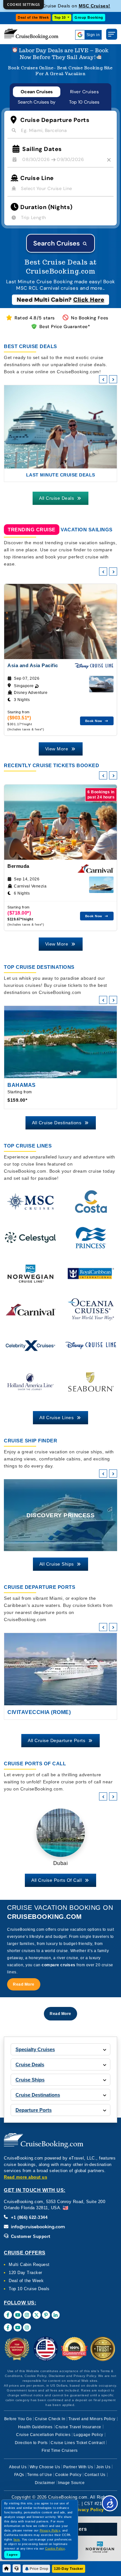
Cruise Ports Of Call (35, 1764)
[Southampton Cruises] (60, 1669)
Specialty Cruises (35, 2049)
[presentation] (103, 571)
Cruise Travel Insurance (78, 2427)
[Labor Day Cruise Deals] (60, 54)
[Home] (7, 2568)
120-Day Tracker (69, 2569)
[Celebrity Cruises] (30, 1350)
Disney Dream (61, 1515)
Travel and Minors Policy (92, 2419)
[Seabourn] (91, 1386)
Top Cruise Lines (28, 1146)
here (17, 2540)
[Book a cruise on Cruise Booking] (31, 34)
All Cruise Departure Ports (57, 1740)
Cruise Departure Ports (40, 1587)
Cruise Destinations (38, 2095)
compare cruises (59, 1965)
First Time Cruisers (60, 2451)
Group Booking (89, 17)
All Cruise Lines (57, 1418)
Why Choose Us (45, 2467)
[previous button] (103, 379)
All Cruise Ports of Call (57, 1880)
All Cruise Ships (57, 1564)
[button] (24, 1984)
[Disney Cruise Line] (91, 1350)
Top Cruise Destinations (39, 967)
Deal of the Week (33, 17)
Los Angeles (61, 1863)
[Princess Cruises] (91, 1242)
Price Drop (39, 2569)
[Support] (17, 2568)
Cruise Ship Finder (30, 1441)
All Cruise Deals (57, 498)
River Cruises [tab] (85, 92)
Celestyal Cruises (95, 6)
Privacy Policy (88, 2510)
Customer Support (30, 2236)
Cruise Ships (30, 2080)
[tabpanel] (60, 182)
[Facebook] (8, 2315)
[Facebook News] (8, 2327)
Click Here (89, 300)
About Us (18, 2467)
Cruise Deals (30, 2065)
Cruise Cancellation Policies (43, 2435)
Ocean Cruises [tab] (37, 92)
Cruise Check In (50, 2419)
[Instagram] (27, 2315)
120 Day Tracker (25, 2273)
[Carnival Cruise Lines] (30, 1314)
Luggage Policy (88, 2435)
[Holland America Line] (30, 1386)
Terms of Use (40, 2475)
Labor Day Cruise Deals (61, 475)
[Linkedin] (56, 2315)
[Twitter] (37, 2315)
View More (57, 749)
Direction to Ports (31, 2443)
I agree (12, 2555)
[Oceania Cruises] (91, 1314)
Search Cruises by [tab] (37, 102)
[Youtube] (18, 2315)
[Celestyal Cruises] (30, 1242)
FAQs (19, 2475)
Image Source (71, 2483)
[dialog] (24, 5)
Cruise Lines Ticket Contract (78, 2443)
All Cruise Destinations (57, 1123)
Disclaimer (45, 2483)
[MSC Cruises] (30, 1206)
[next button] (113, 379)
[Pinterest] (46, 2315)
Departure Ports (34, 2110)
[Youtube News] (18, 2327)
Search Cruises (57, 243)
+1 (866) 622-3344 (28, 2217)
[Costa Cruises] (91, 1206)
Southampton (29, 1712)
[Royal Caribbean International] (91, 1278)
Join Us (103, 2467)
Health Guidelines (35, 2427)
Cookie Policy (68, 2475)
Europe (19, 1085)
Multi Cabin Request (29, 2265)
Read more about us (25, 2177)
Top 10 (60, 17)
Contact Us (95, 2475)
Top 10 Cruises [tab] (84, 102)
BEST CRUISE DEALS (30, 346)
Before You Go (18, 2419)
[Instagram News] (27, 2327)
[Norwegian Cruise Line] (30, 1278)
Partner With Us (78, 2467)
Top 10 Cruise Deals (29, 2289)
